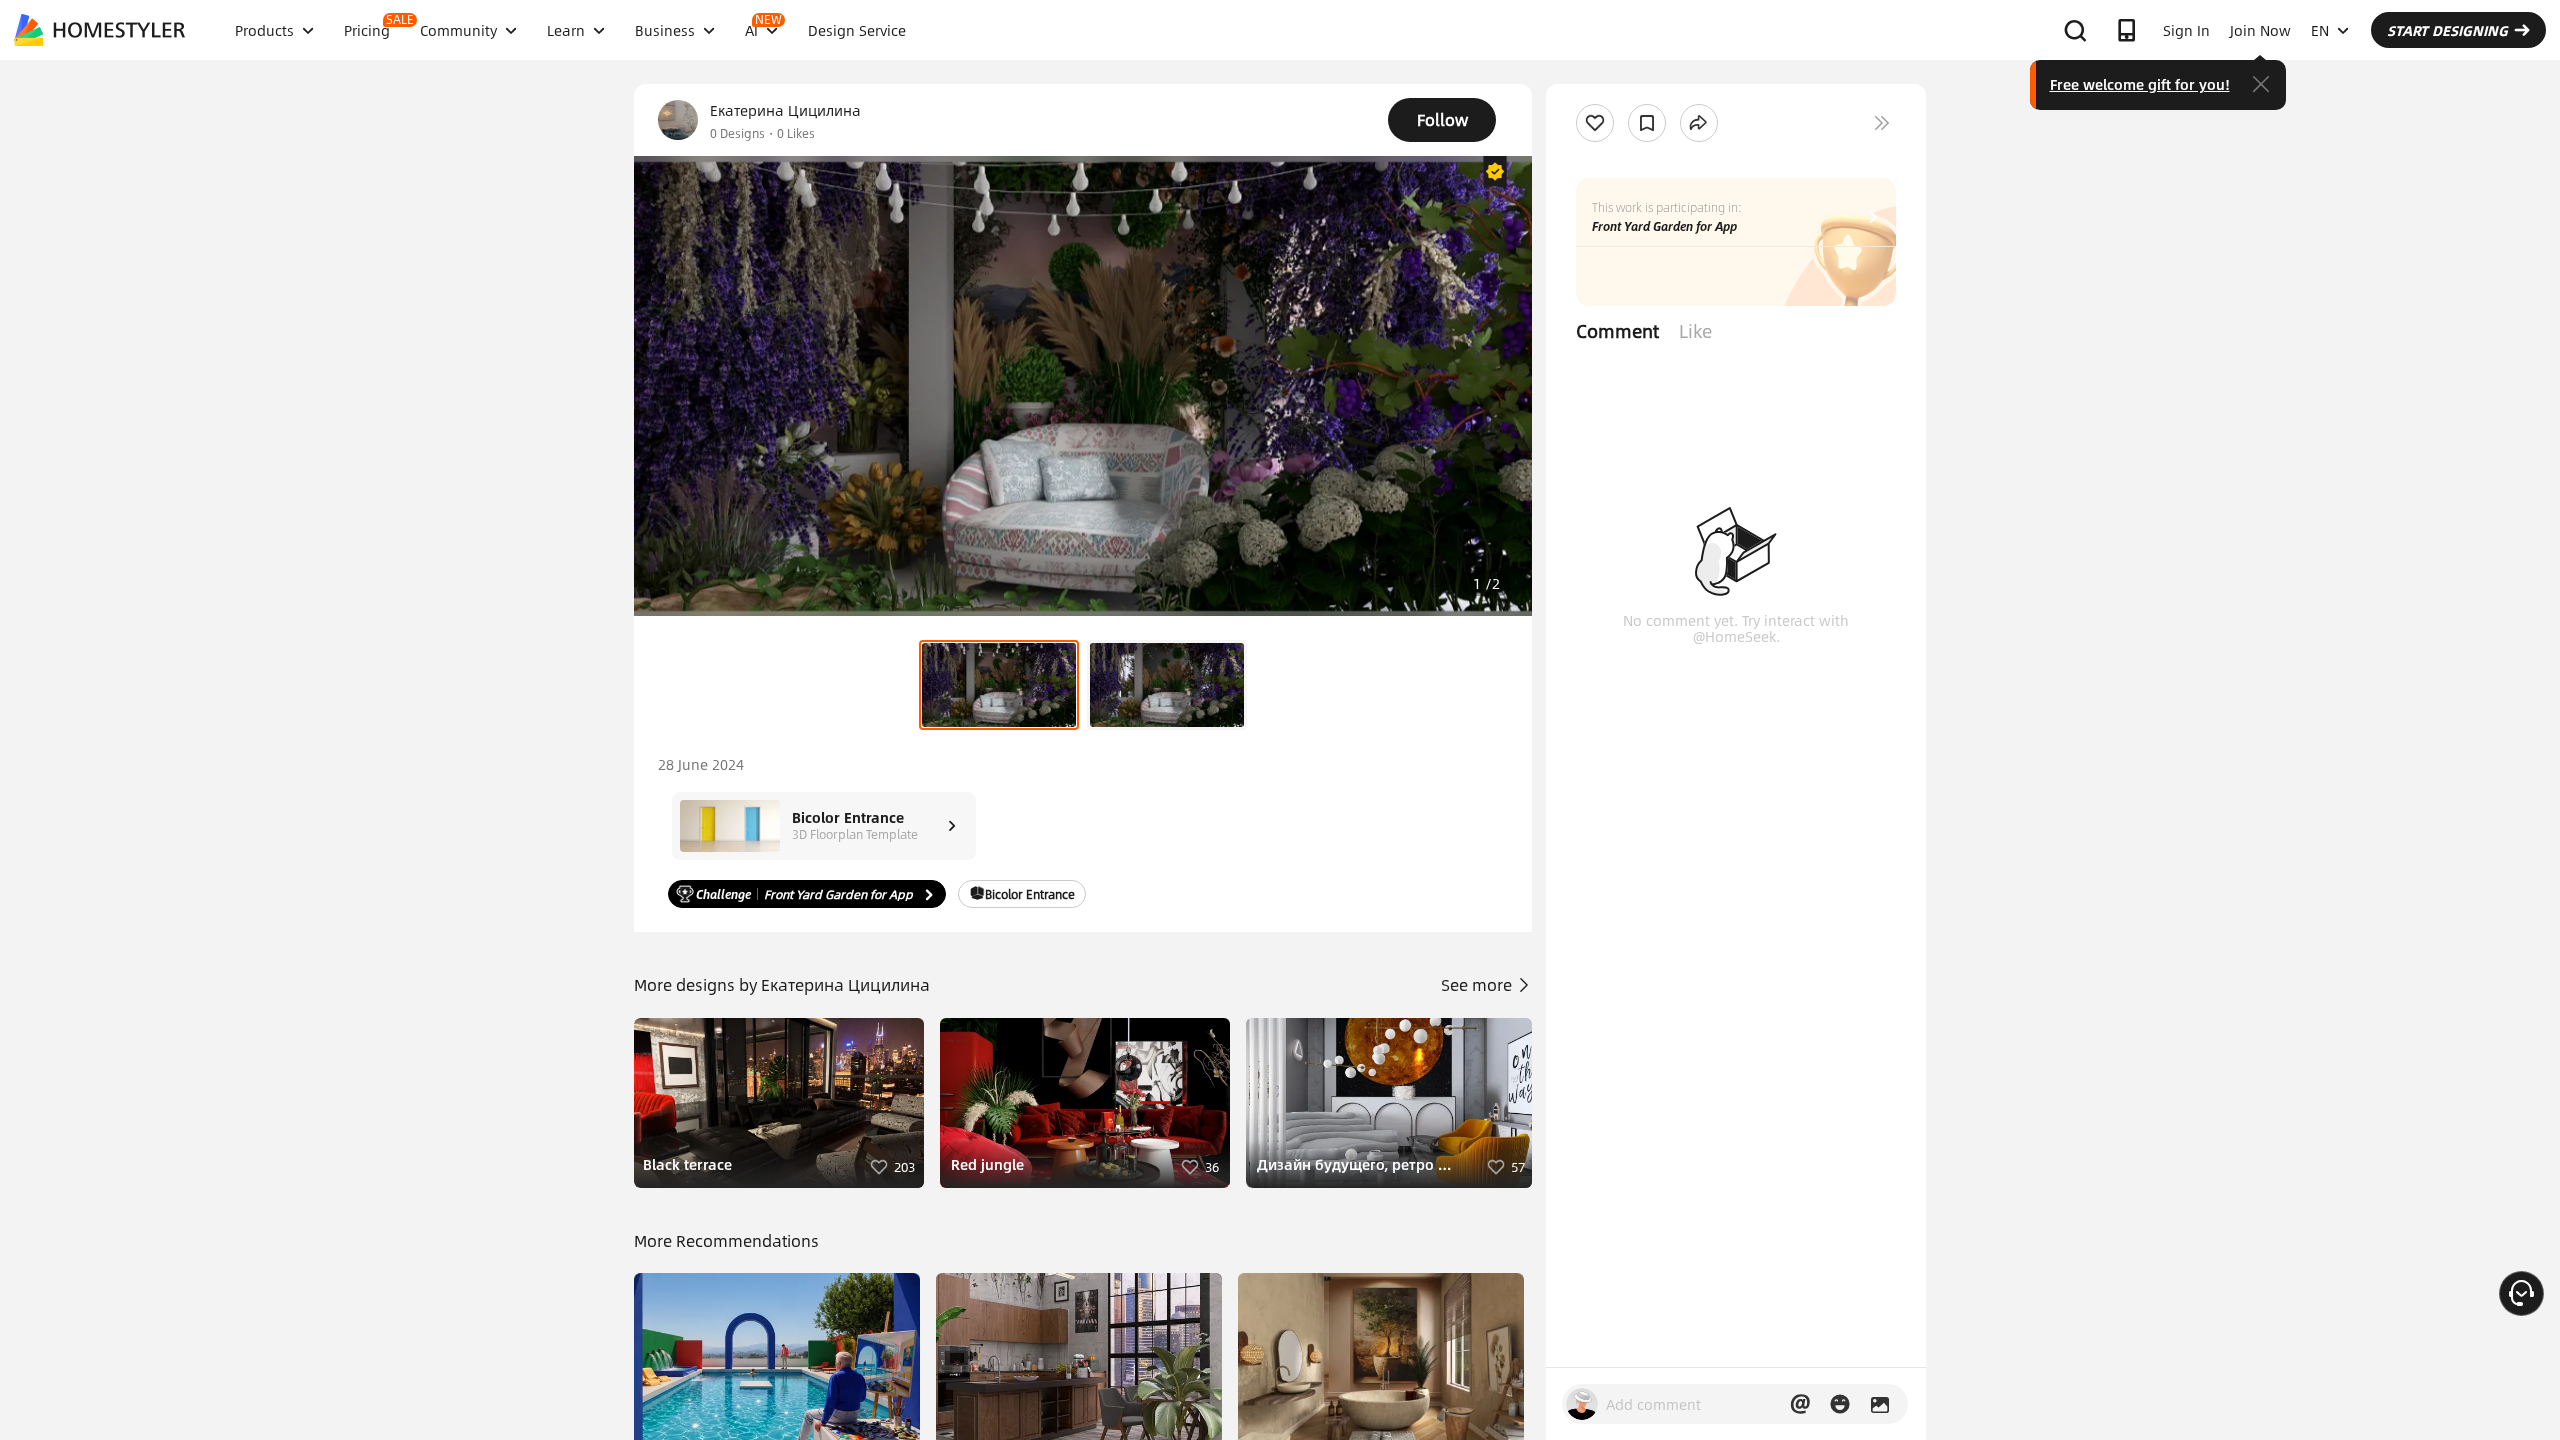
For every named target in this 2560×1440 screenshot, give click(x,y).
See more (1478, 984)
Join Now (2260, 30)
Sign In (2186, 30)
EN (2320, 30)
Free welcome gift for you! (2140, 84)
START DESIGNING (2447, 30)
